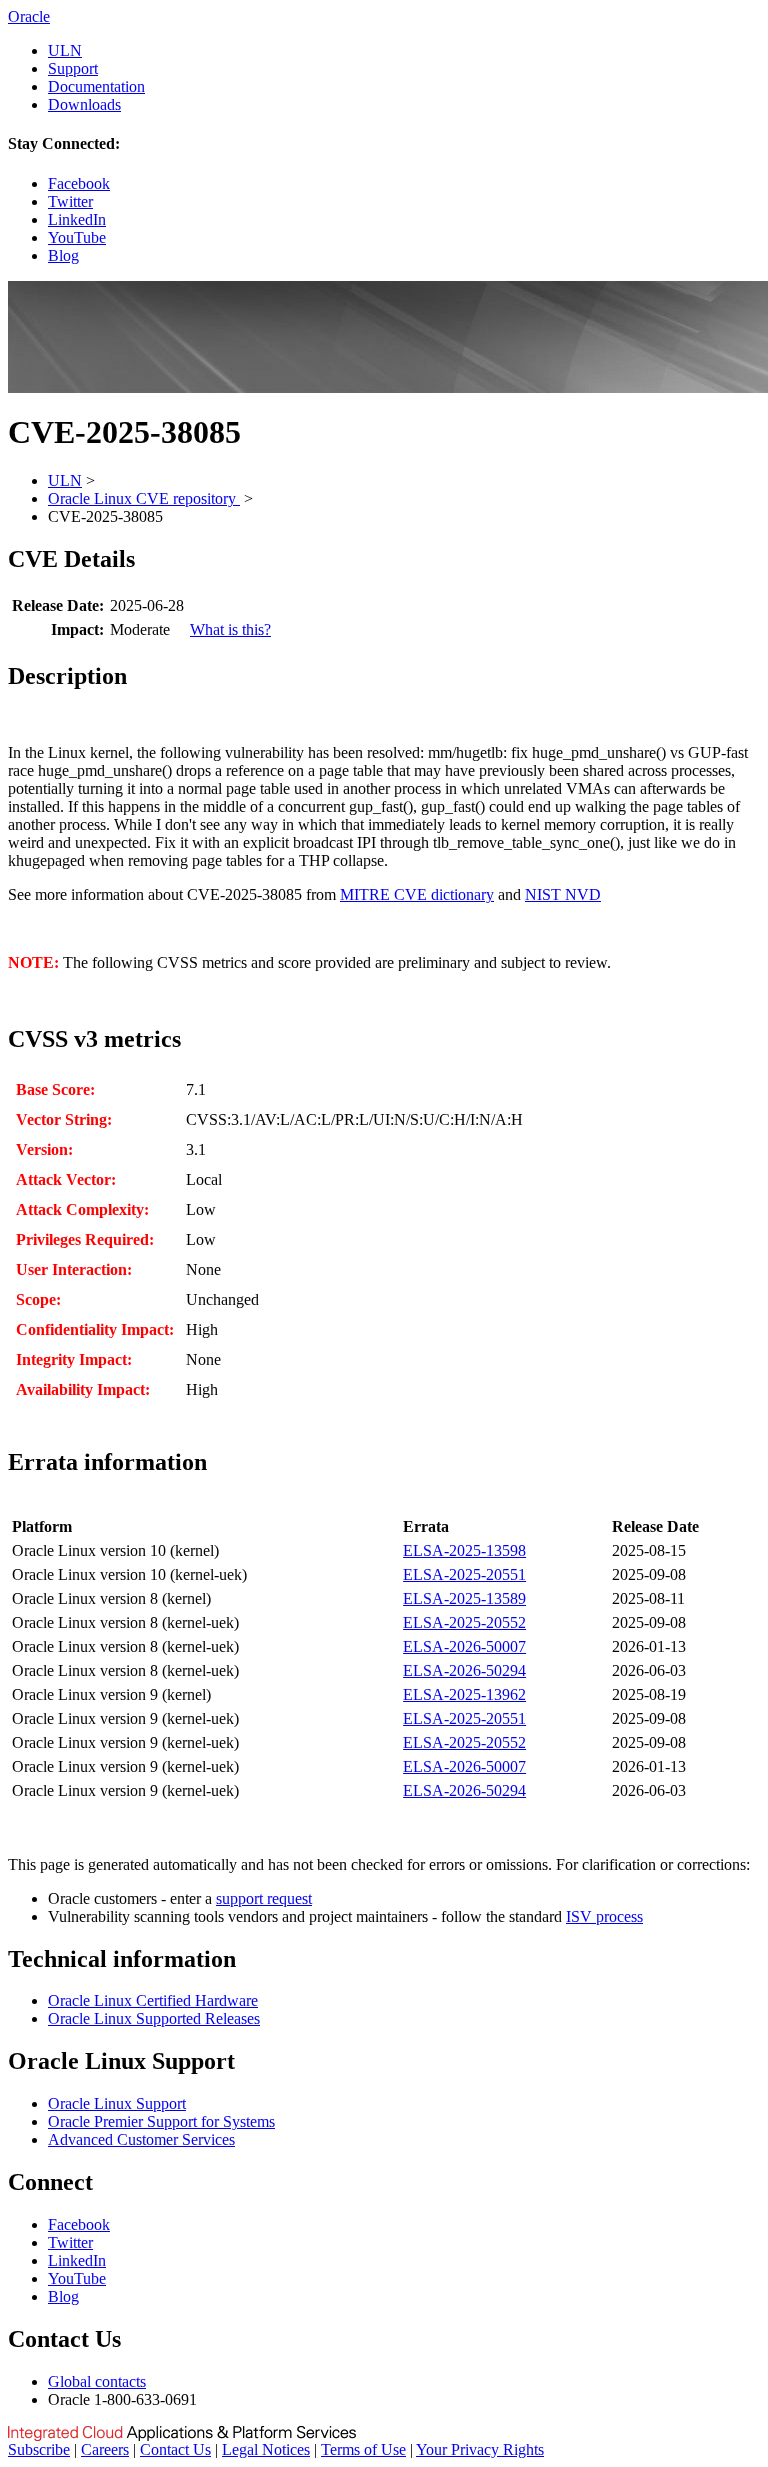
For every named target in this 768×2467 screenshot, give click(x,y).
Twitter (70, 201)
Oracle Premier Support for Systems (161, 2121)
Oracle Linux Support (117, 2103)
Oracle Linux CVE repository (144, 498)
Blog (63, 255)
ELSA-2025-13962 (464, 1694)
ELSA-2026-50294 (464, 1670)
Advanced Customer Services (141, 2139)
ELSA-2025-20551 (464, 1574)
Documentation (96, 86)
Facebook (79, 183)
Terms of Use (363, 2449)
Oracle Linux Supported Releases (154, 2018)
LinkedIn (77, 219)
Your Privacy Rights (480, 2449)
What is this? (230, 629)
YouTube (77, 237)
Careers (105, 2449)
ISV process (604, 1916)
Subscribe (39, 2449)
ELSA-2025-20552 (464, 1622)
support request (264, 1898)
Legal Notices (266, 2449)
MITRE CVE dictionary (417, 894)
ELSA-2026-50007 (464, 1646)
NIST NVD (563, 894)
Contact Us (175, 2449)
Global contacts (97, 2381)
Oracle (29, 16)
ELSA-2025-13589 (464, 1598)
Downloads (84, 104)
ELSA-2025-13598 (464, 1550)
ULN (65, 50)
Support (73, 68)
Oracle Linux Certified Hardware (153, 2000)
